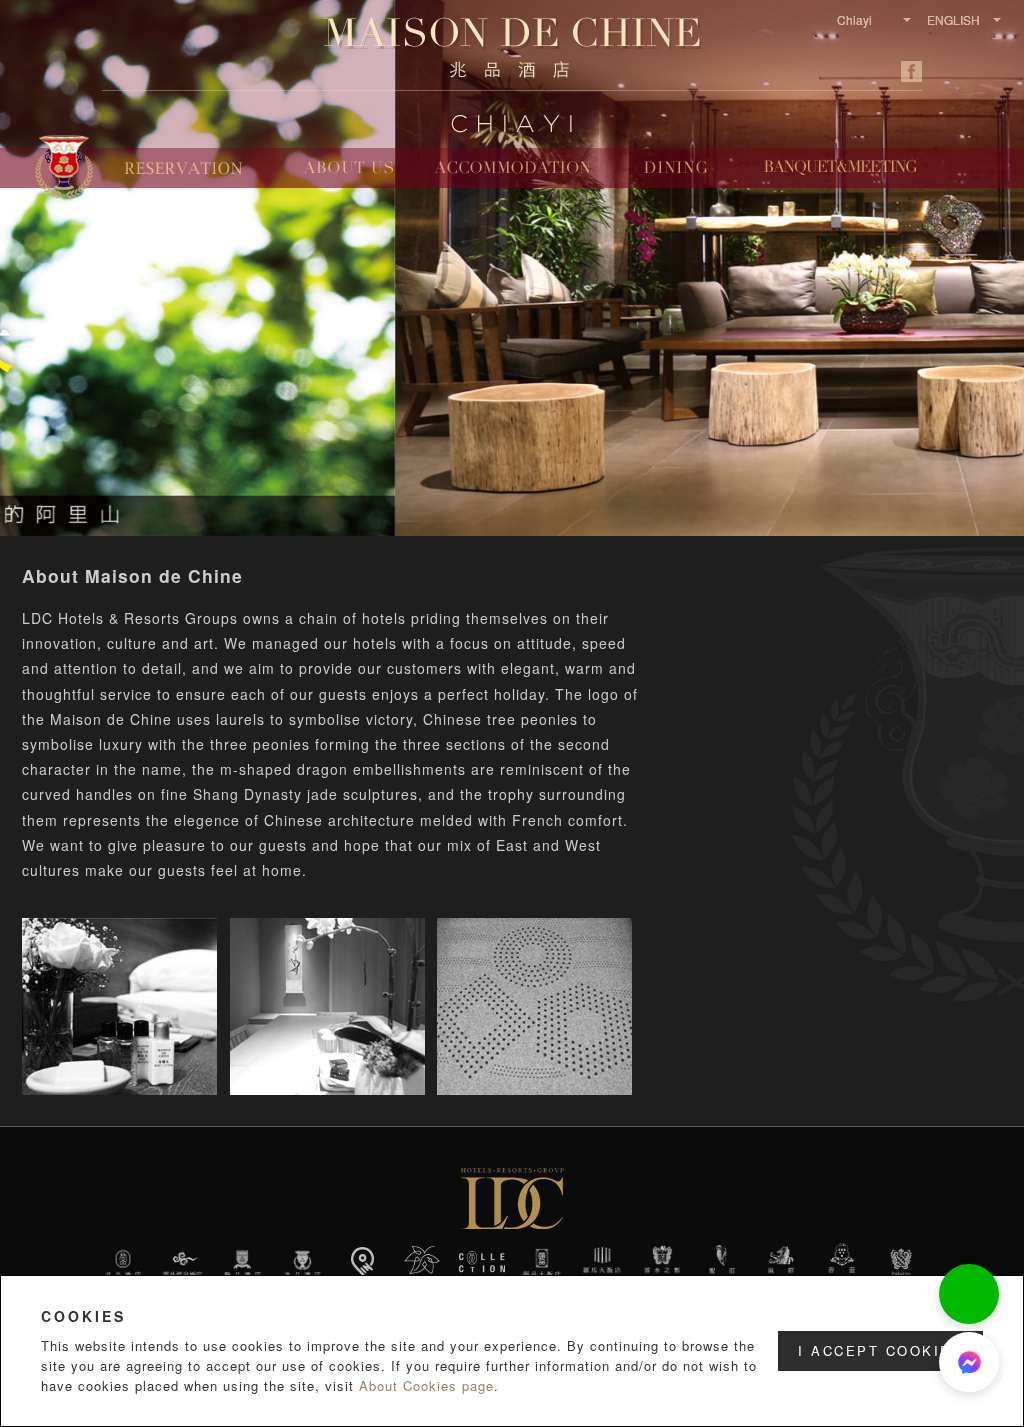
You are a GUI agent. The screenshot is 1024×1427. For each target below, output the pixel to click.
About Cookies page (426, 1385)
